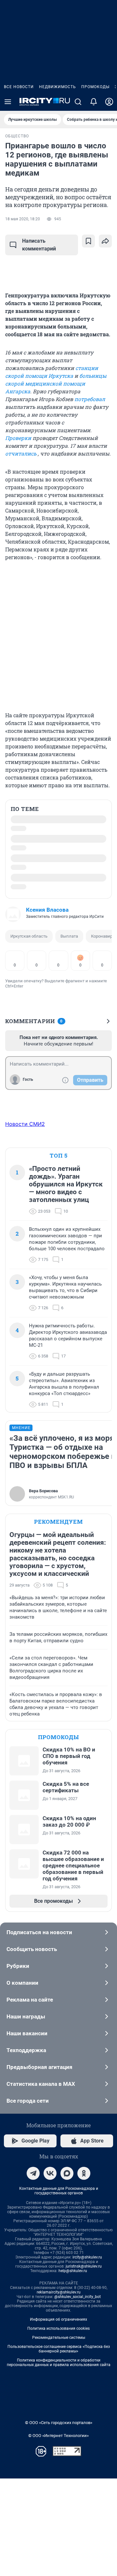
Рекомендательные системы (59, 2338)
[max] (67, 2173)
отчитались (21, 453)
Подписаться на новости (39, 1932)
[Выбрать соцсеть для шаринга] (105, 241)
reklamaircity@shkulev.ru (59, 2292)
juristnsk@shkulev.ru (84, 2266)
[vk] (50, 2173)
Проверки (18, 438)
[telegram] (33, 2173)
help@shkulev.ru (73, 2271)
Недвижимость (58, 87)
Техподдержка (26, 2050)
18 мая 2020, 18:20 (23, 219)
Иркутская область (29, 936)
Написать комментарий (39, 245)
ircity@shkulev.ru (87, 2257)
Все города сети (28, 2101)
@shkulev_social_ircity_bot (78, 2297)
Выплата (69, 936)
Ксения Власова (47, 910)
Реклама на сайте (30, 2000)
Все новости (19, 87)
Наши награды (26, 2016)
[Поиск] (78, 102)
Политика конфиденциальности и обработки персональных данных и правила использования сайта (59, 2362)
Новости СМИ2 (25, 1124)
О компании (22, 1983)
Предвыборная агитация (39, 2067)
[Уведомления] (94, 102)
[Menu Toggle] (8, 102)
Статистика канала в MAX (41, 2084)
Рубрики (18, 1966)
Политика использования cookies (58, 2328)
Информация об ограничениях (58, 2319)
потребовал (90, 399)
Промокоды (95, 87)
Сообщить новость (32, 1949)
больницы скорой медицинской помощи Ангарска (56, 383)
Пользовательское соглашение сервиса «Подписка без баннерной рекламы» (59, 2349)
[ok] (84, 2173)
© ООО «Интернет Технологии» (58, 2436)
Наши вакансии (27, 2033)
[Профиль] (109, 102)
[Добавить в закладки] (88, 241)
